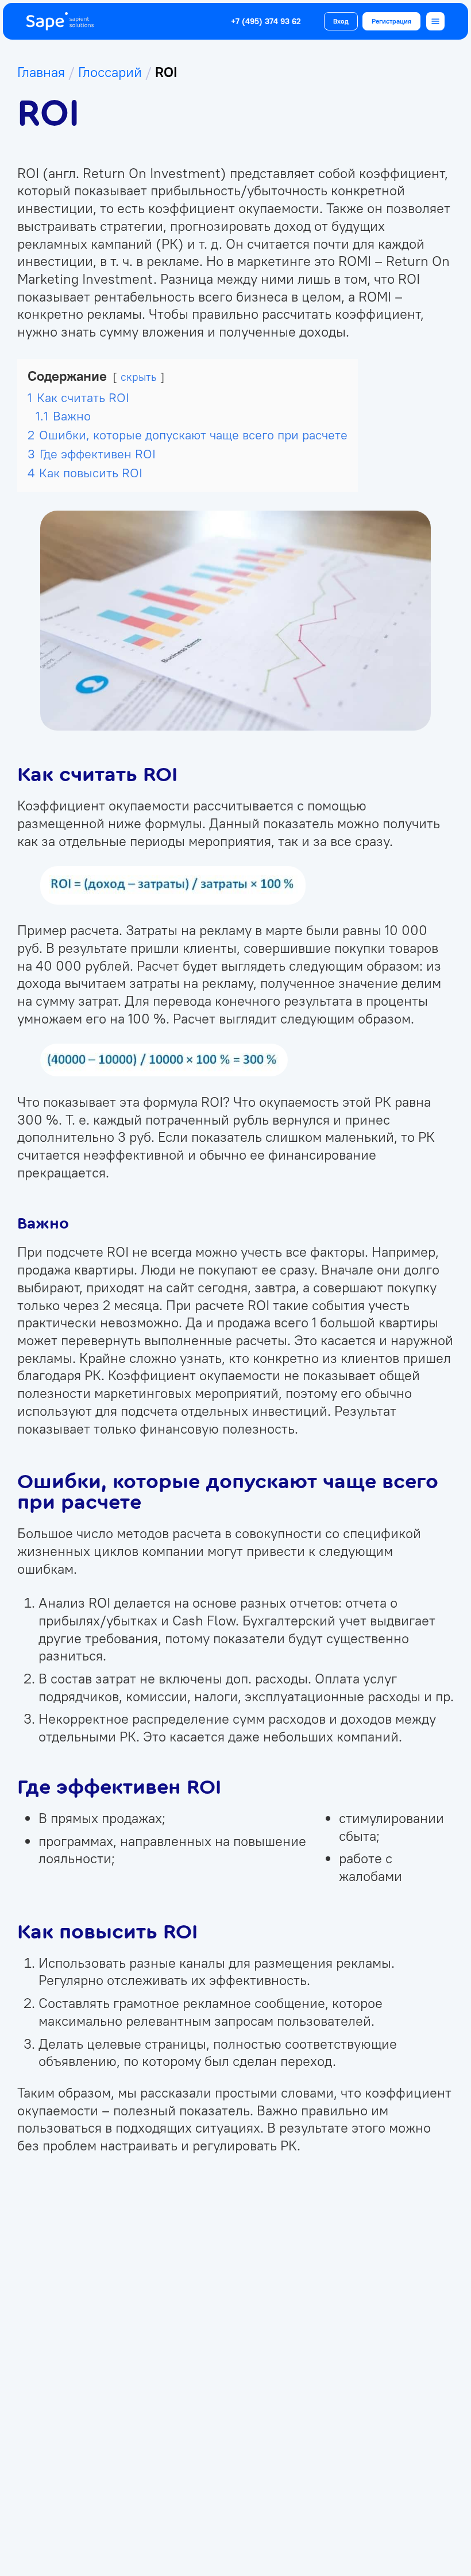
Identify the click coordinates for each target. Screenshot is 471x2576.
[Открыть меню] (435, 21)
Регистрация (391, 21)
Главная (41, 72)
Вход (341, 21)
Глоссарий (110, 72)
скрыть (139, 377)
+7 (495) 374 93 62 (266, 22)
